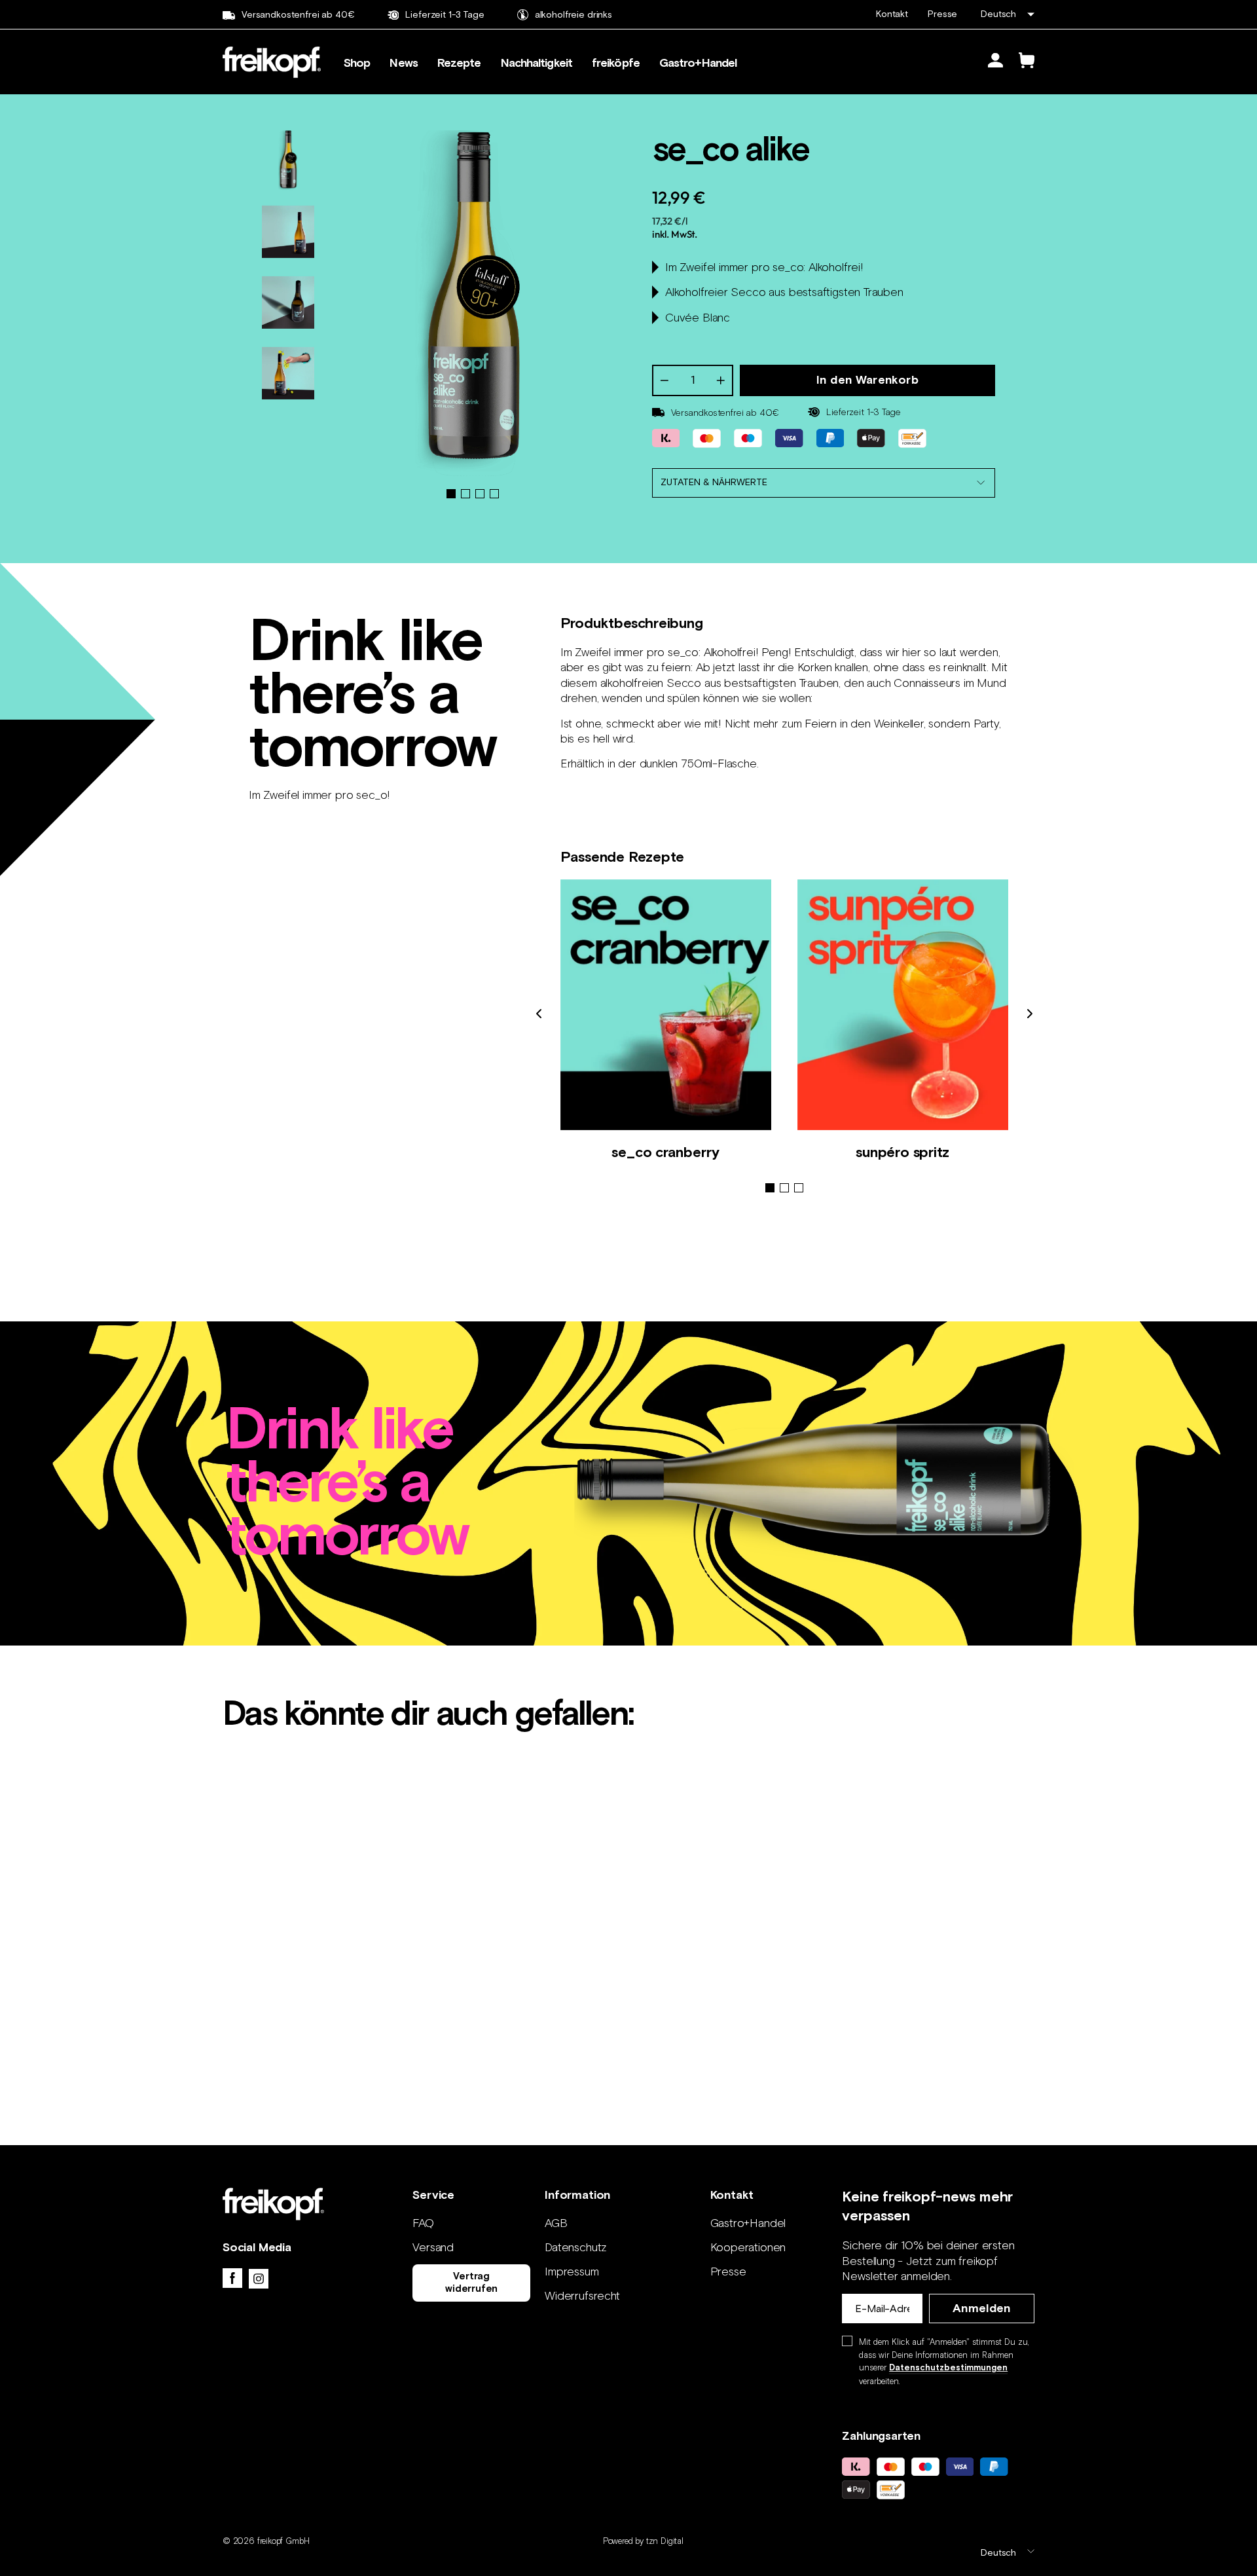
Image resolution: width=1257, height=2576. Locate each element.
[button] (770, 1188)
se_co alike (319, 1967)
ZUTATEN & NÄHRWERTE (714, 482)
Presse (942, 14)
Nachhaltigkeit (537, 64)
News (403, 64)
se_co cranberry (665, 1152)
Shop (357, 64)
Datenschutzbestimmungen (948, 2368)
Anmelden (982, 2309)
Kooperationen (748, 2247)
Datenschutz (576, 2247)
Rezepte (459, 64)
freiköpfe (616, 64)
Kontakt (892, 14)
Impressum (572, 2272)
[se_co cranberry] (666, 1005)
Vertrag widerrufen (471, 2282)
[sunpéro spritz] (903, 1005)
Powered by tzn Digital (643, 2541)
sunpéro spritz (902, 1152)
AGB (556, 2223)
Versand (433, 2247)
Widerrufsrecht (582, 2296)
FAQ (423, 2223)
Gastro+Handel (698, 64)
